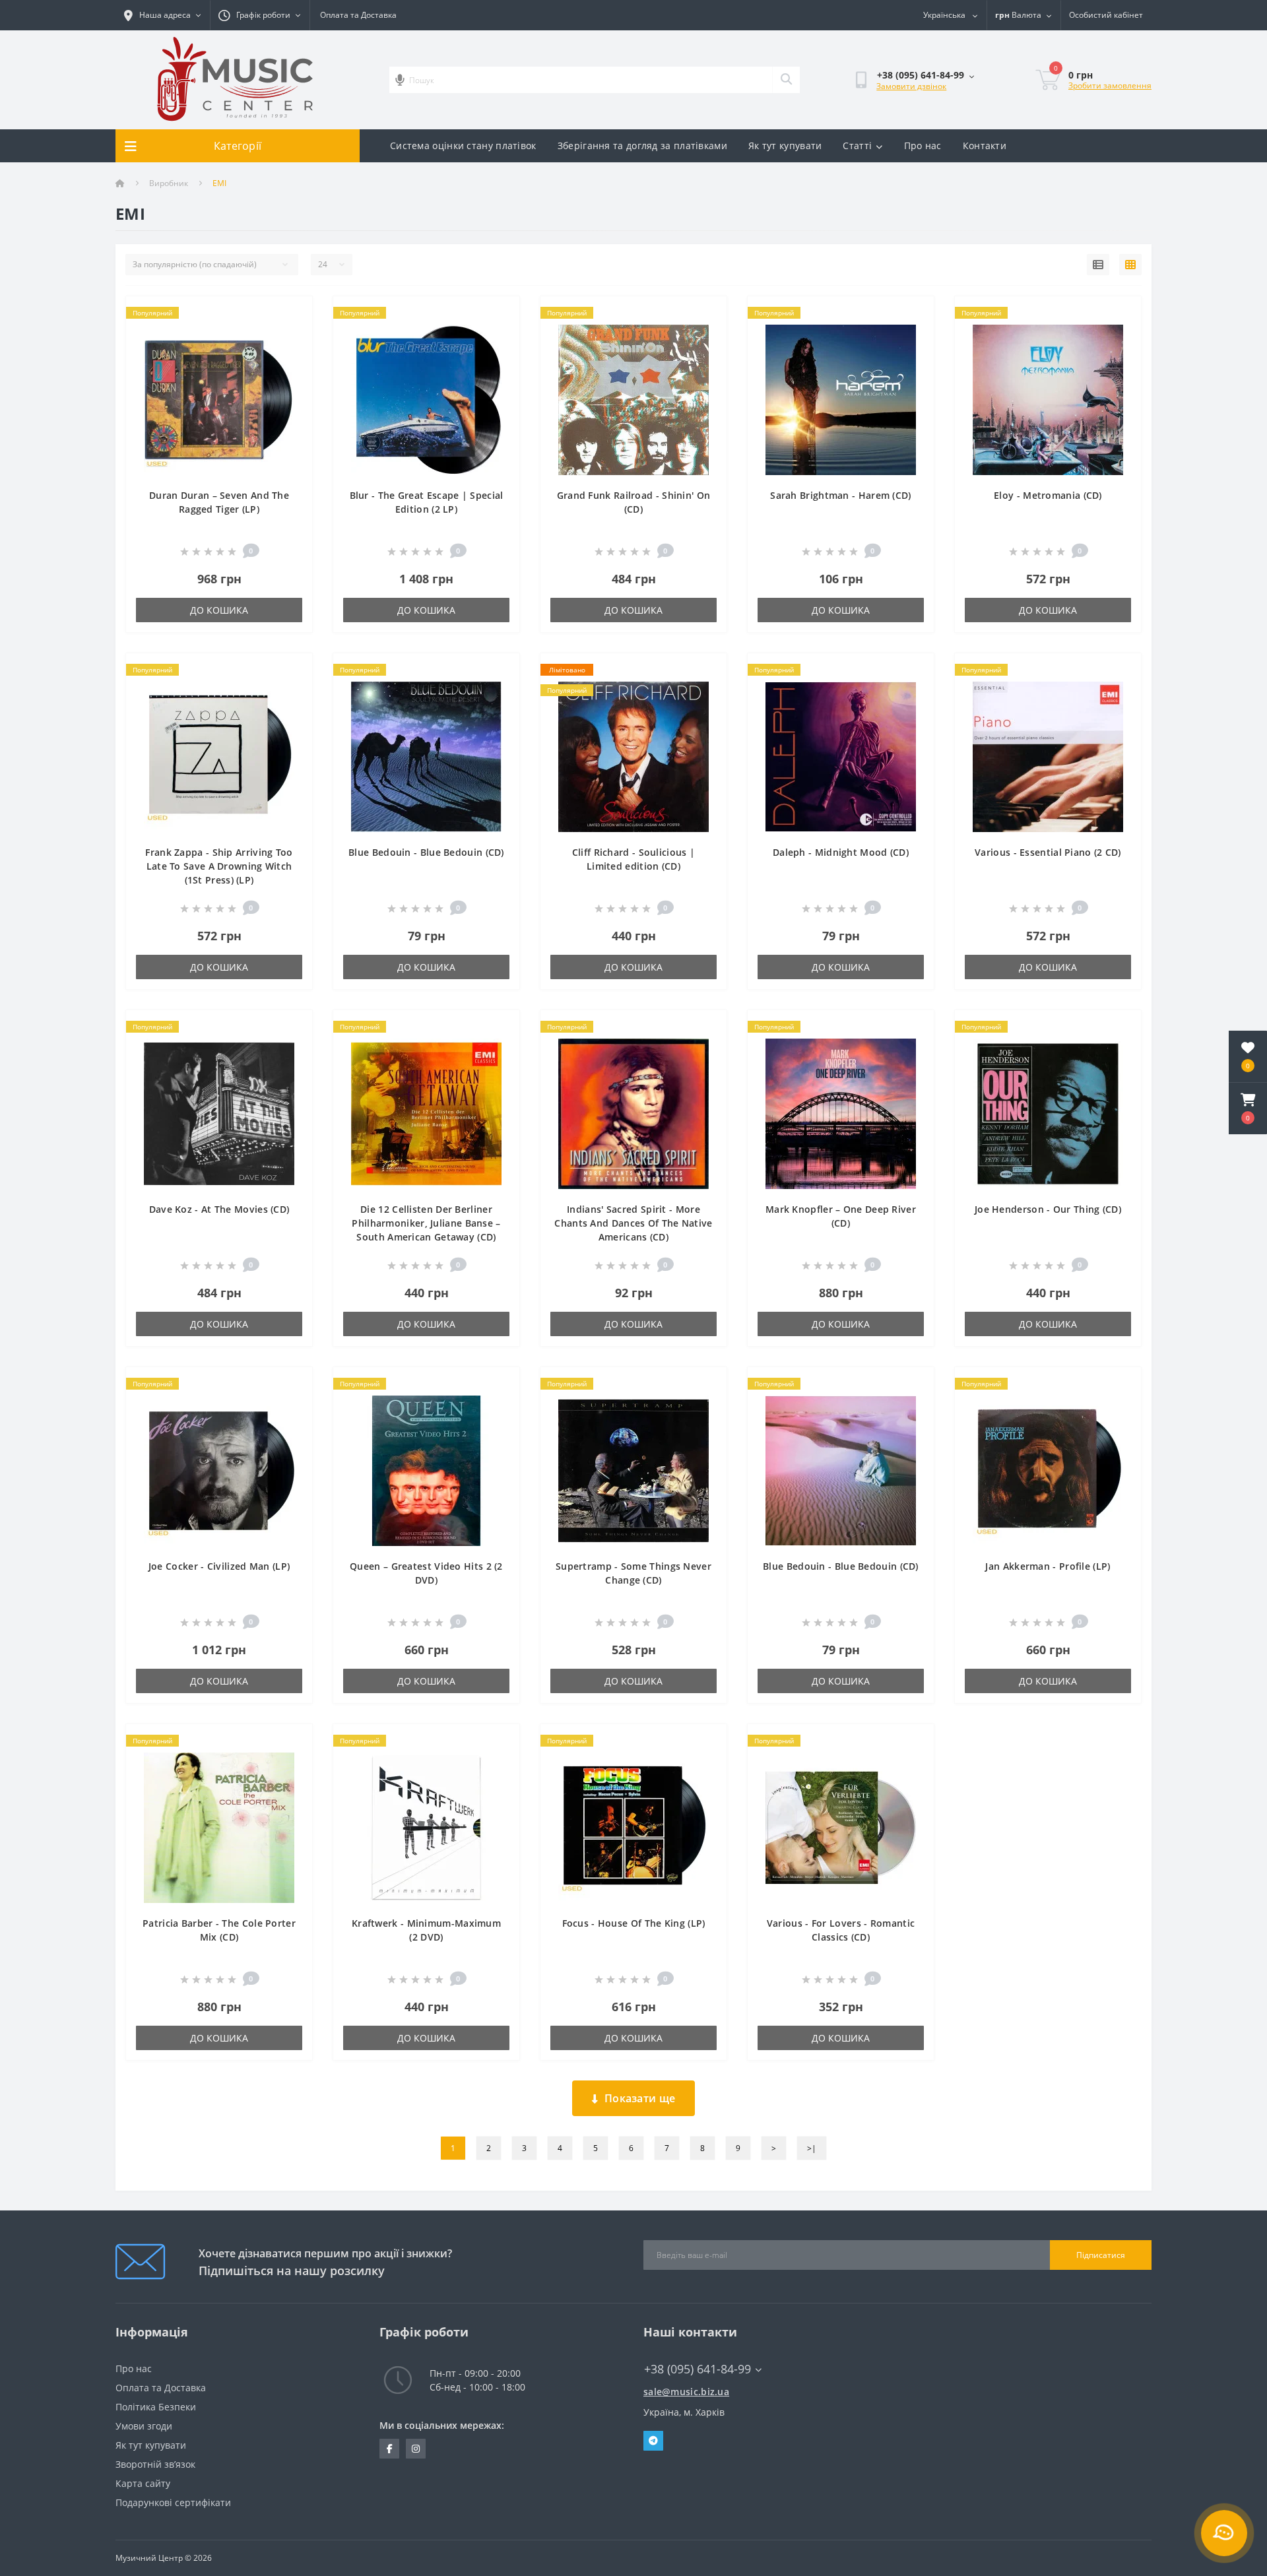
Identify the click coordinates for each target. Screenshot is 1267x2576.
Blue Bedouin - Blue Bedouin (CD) (426, 852)
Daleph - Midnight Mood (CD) (841, 852)
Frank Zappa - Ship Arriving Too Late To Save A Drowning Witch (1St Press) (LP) (219, 866)
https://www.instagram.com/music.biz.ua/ (416, 2449)
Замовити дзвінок (911, 86)
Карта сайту (143, 2483)
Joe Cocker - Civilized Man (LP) (219, 1566)
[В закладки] (291, 314)
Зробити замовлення (1110, 85)
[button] (1248, 1109)
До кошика (219, 610)
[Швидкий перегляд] (291, 334)
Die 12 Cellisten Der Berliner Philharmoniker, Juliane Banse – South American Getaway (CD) (426, 1223)
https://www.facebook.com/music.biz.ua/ (389, 2449)
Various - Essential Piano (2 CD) (1048, 852)
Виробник (169, 183)
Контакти (985, 145)
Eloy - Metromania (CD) (1048, 495)
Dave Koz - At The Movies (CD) (219, 1209)
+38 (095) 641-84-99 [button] (698, 2369)
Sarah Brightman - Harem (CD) (840, 495)
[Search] (786, 80)
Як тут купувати (785, 145)
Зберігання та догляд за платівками (642, 145)
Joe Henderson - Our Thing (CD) (1048, 1209)
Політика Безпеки (156, 2407)
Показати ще (640, 2098)
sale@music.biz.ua (686, 2392)
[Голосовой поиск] (400, 80)
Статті (857, 145)
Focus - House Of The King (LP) (634, 1923)
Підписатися (1101, 2255)
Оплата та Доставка (358, 15)
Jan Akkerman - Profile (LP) (1048, 1566)
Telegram (653, 2441)
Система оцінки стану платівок (463, 145)
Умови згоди (144, 2426)
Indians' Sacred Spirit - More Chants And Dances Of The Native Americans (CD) (633, 1223)
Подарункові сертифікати (173, 2502)
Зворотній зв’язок (155, 2464)
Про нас (923, 145)
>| (812, 2148)
